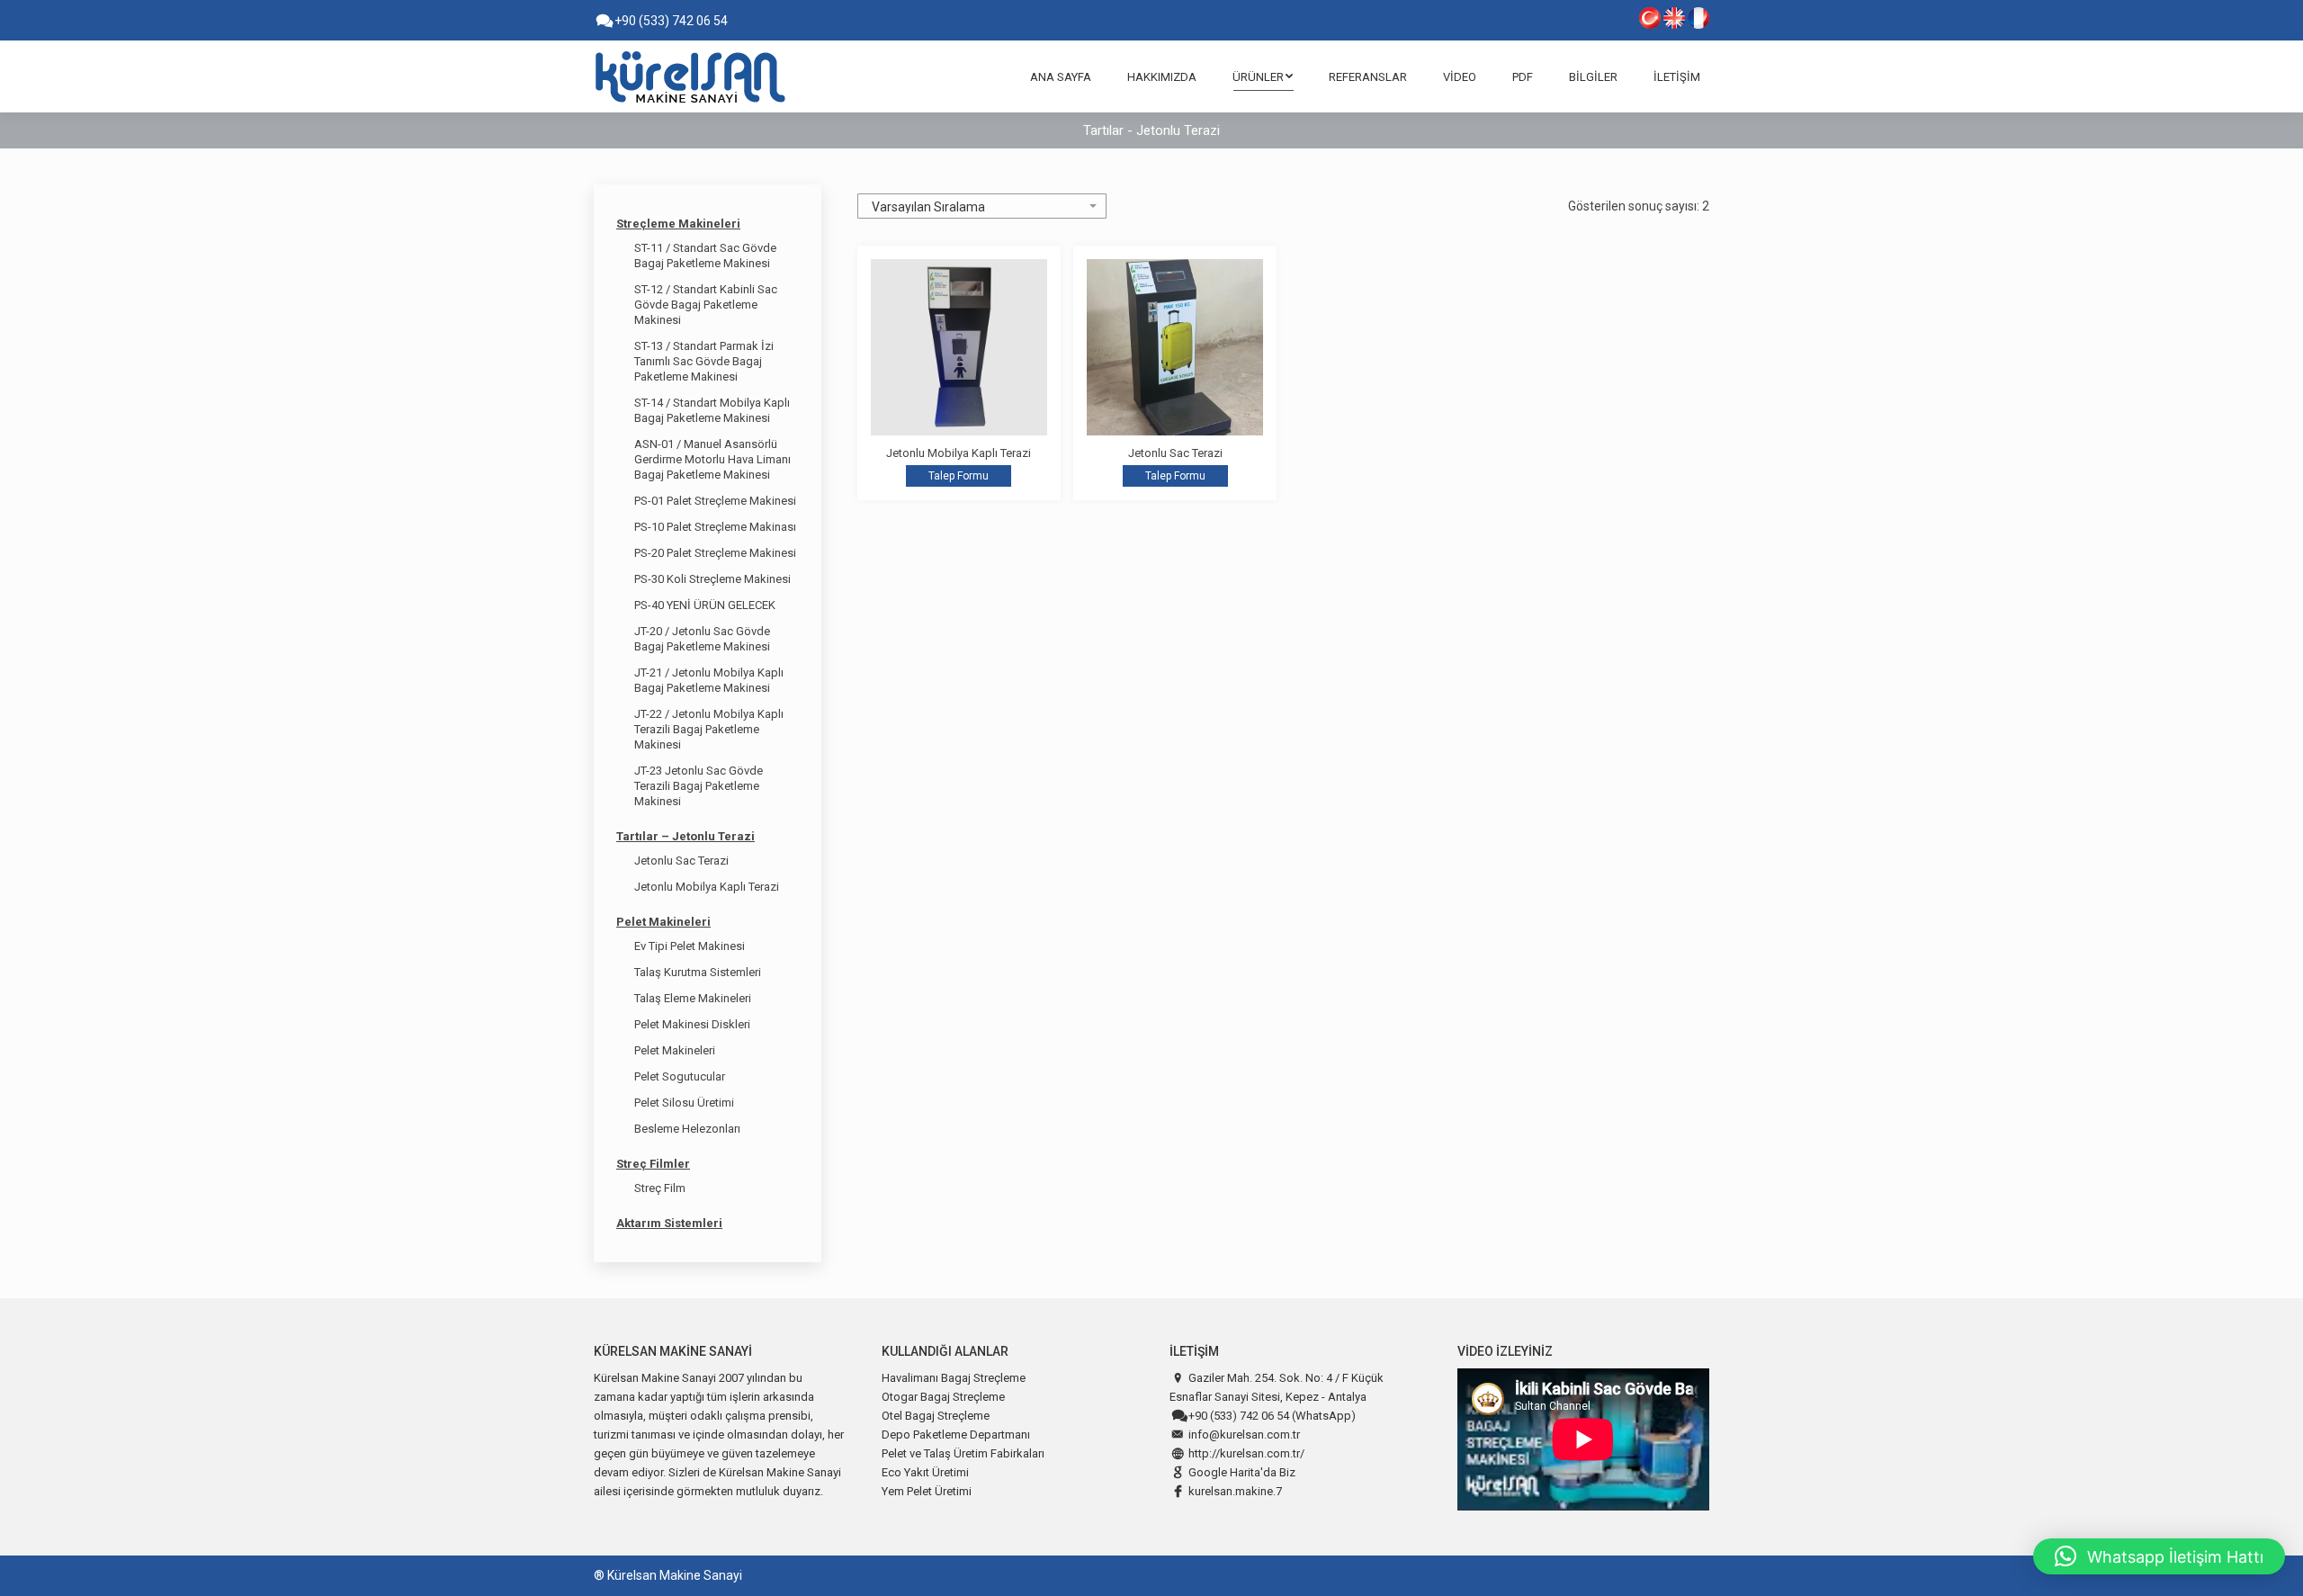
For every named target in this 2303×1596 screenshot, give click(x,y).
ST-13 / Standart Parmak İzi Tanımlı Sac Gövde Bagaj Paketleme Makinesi (704, 361)
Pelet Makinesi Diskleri (692, 1024)
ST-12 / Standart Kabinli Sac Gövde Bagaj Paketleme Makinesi (706, 305)
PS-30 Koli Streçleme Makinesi (712, 579)
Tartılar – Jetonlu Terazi (686, 836)
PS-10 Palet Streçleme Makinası (715, 527)
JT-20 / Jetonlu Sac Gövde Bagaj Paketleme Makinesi (702, 639)
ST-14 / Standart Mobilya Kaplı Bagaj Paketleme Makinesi (712, 410)
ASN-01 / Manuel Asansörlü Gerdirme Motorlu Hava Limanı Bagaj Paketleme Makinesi (712, 459)
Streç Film (660, 1188)
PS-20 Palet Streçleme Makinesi (715, 553)
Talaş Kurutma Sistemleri (698, 972)
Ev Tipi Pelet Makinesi (690, 946)
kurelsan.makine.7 (1235, 1491)
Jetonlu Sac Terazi (1175, 453)
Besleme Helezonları (687, 1129)
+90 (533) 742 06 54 (670, 21)
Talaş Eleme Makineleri (693, 998)
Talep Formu (959, 476)
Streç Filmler (653, 1164)
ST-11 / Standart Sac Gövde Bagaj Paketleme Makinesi (705, 256)
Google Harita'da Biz (1242, 1472)
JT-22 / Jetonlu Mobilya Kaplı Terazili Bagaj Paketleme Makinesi (709, 729)
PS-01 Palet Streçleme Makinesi (715, 501)
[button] (2159, 1556)
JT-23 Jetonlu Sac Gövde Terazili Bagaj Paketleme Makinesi (699, 786)
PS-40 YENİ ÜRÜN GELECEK (705, 605)
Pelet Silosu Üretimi (684, 1103)
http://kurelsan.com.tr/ (1246, 1453)
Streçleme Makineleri (678, 224)
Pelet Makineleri (663, 922)
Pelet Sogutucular (680, 1076)
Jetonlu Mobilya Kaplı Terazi (959, 453)
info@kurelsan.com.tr (1244, 1435)
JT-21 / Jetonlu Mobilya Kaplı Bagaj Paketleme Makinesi (709, 680)
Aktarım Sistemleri (669, 1223)
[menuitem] (1061, 76)
